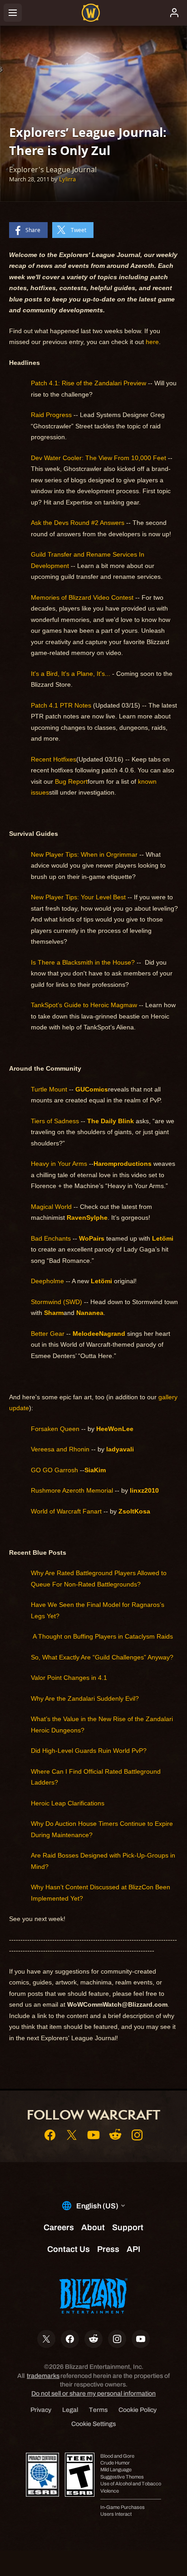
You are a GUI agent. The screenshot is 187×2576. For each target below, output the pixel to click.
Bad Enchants (51, 1238)
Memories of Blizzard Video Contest (82, 597)
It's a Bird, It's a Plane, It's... (71, 674)
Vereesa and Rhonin (60, 1449)
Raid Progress (51, 415)
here (152, 342)
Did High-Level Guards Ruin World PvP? (89, 1751)
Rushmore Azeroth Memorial (72, 1490)
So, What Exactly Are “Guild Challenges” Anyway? (102, 1657)
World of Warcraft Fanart (66, 1511)
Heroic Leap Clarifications (68, 1803)
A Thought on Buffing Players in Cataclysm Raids (102, 1636)
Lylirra (67, 179)
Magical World (51, 1207)
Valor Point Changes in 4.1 (69, 1678)
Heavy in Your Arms (59, 1164)
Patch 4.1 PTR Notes (61, 705)
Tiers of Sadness (55, 1121)
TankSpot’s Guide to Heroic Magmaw (84, 1005)
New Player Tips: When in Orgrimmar (84, 854)
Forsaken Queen (55, 1429)
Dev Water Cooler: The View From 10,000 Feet (98, 458)
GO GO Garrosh (54, 1470)
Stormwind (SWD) (57, 1302)
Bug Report (71, 781)
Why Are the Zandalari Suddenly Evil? (85, 1698)
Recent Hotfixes (54, 759)
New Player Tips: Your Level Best (78, 897)
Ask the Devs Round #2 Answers (78, 523)
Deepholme (47, 1281)
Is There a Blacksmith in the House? (83, 962)
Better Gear (48, 1334)
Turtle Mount (49, 1089)
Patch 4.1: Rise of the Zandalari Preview (89, 383)
